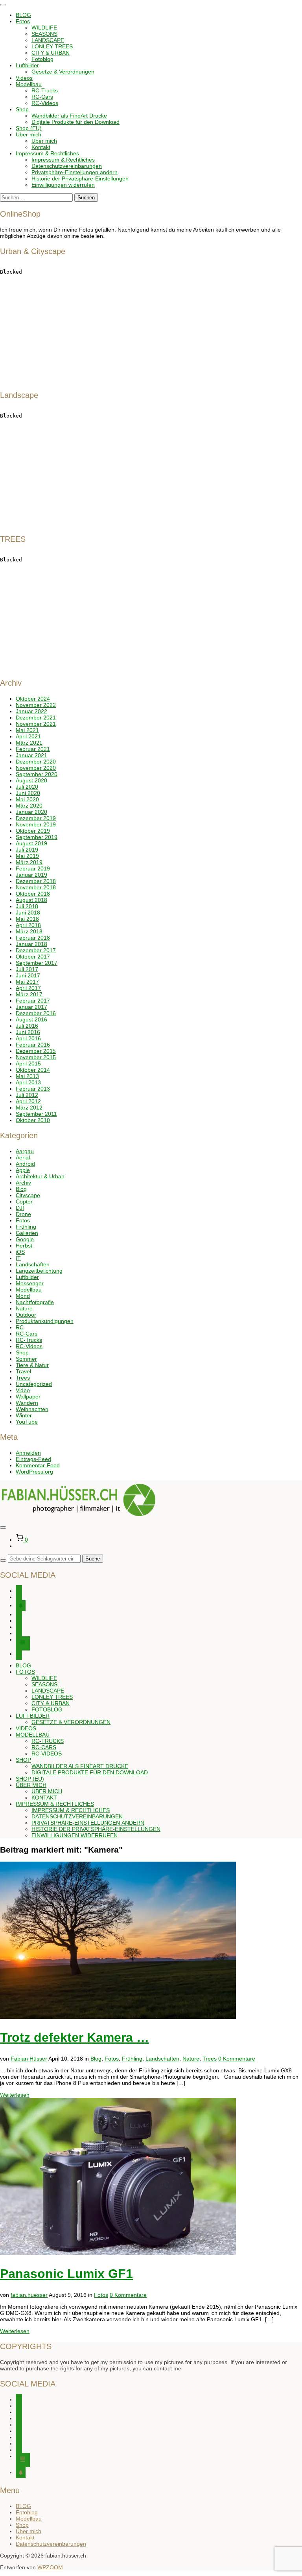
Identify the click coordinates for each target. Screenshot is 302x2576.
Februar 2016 (33, 1045)
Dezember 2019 (36, 818)
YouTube (27, 1422)
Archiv (23, 1183)
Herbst (24, 1246)
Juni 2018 (28, 913)
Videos (24, 78)
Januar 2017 (31, 1007)
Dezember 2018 (36, 881)
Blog (21, 1189)
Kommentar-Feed (38, 1465)
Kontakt (41, 147)
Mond (23, 1296)
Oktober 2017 (33, 957)
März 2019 (29, 862)
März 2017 (29, 994)
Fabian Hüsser (29, 2059)
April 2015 (28, 1064)
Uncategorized (34, 1384)
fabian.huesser (29, 2295)
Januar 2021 (31, 755)
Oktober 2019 (33, 831)
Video (23, 1390)
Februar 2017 (33, 1001)
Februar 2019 (33, 868)
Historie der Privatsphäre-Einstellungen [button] (80, 178)
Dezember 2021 (36, 718)
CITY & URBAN (51, 53)
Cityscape (28, 1195)
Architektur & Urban (40, 1176)
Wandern (27, 1403)
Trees (23, 1378)
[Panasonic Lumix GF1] (118, 2253)
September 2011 (36, 1114)
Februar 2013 (33, 1089)
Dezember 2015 (36, 1051)
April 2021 (28, 736)
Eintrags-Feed (33, 1459)
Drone (23, 1214)
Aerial (23, 1157)
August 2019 (31, 843)
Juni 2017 (28, 975)
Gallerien (27, 1233)
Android (25, 1164)
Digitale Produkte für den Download (75, 122)
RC (20, 1327)
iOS (20, 1252)
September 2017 (37, 963)
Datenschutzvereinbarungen (67, 166)
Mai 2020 (27, 799)
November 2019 (36, 824)
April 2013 (28, 1082)
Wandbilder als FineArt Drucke (69, 116)
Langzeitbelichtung (39, 1271)
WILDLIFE (44, 28)
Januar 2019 (31, 875)
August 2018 (31, 900)
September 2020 (37, 774)
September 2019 (37, 837)
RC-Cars (42, 97)
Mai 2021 (27, 730)
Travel (23, 1371)
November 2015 (36, 1057)
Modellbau (29, 84)
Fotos (23, 21)
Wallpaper (28, 1397)
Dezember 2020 (36, 762)
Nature (24, 1308)
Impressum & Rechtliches (47, 153)
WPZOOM (50, 2567)
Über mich (29, 134)
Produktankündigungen (45, 1321)
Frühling (26, 1227)
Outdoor (26, 1315)
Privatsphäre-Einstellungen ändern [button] (75, 172)
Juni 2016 (28, 1032)
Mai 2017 (27, 982)
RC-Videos (45, 103)
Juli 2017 (27, 969)
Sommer (26, 1359)
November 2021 (36, 724)
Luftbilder (27, 65)
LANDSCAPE (48, 40)
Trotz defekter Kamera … (75, 2037)
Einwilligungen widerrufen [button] (63, 185)
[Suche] (3, 1560)
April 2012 (28, 1101)
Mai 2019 (27, 856)
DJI (20, 1208)
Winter (24, 1415)
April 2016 (28, 1038)
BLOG (23, 15)
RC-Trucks (45, 90)
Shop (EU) (29, 128)
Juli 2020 (27, 787)
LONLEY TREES (52, 46)
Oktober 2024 (33, 699)
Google (25, 1239)
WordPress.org (34, 1472)
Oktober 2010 (33, 1120)
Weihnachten (32, 1409)
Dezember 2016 (36, 1013)
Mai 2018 (27, 919)
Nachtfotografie (35, 1302)
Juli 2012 (27, 1095)
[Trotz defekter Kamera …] (118, 2017)
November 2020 (36, 768)
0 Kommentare (237, 2059)
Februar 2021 (33, 749)
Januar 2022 (31, 711)
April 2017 (28, 988)
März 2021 (29, 743)
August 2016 (31, 1019)
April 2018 (28, 925)
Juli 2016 (27, 1026)
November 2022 (36, 705)
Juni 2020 (28, 793)
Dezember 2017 (36, 950)
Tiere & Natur (32, 1365)
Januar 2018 (31, 944)
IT (18, 1258)
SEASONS (44, 34)
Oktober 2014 (33, 1070)
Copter (24, 1202)
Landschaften (33, 1264)
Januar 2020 (31, 812)
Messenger (30, 1283)
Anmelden (28, 1453)
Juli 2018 (27, 906)
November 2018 (36, 887)
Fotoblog (42, 59)
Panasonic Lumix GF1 (66, 2274)
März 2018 (29, 931)
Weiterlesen (15, 2095)
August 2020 (31, 780)
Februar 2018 (33, 938)
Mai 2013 (27, 1076)
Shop (22, 109)
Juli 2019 (27, 850)
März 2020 (29, 806)
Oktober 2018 (33, 894)
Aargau (25, 1151)
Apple (23, 1170)
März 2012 (29, 1108)
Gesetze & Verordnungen (63, 72)
